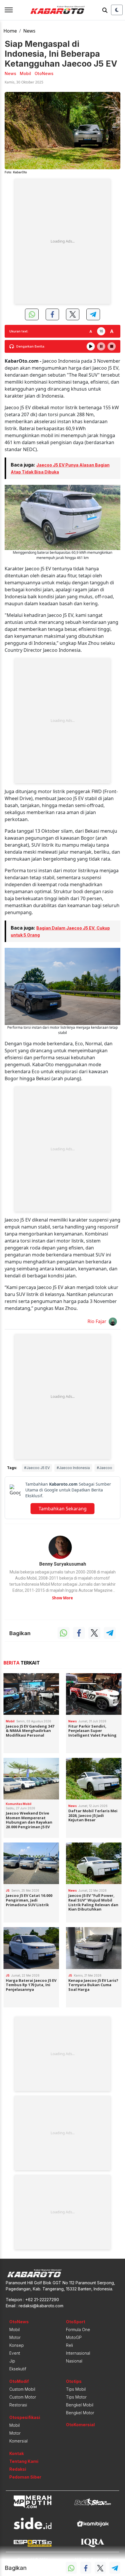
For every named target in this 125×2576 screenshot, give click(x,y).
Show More (63, 1598)
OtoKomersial (80, 2425)
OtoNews (19, 2322)
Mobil (15, 2330)
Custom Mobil (22, 2389)
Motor (15, 2337)
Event (15, 2353)
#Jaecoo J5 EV (37, 1468)
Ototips (74, 2381)
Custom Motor (23, 2397)
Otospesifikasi (25, 2417)
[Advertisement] (63, 241)
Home (10, 31)
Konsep (17, 2345)
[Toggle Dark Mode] (117, 10)
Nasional (74, 2361)
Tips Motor (76, 2397)
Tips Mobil (76, 2389)
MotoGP (74, 2337)
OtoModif (19, 2381)
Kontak (17, 2453)
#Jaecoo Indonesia (73, 1468)
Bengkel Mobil (80, 2405)
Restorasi (18, 2405)
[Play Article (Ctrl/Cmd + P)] (91, 346)
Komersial (18, 2441)
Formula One (78, 2330)
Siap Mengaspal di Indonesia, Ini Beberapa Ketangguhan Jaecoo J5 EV (61, 54)
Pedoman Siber (25, 2477)
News (29, 31)
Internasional (78, 2353)
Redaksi (18, 2469)
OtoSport (76, 2322)
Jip (12, 2361)
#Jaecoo (105, 1468)
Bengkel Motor (80, 2413)
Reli (69, 2345)
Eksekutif (18, 2369)
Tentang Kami (24, 2461)
